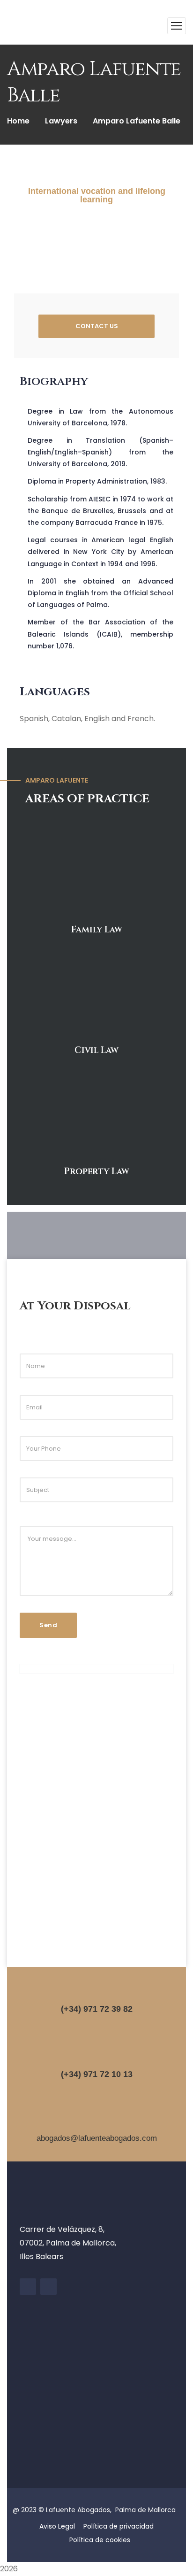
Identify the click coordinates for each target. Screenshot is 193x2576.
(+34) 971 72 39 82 (97, 2009)
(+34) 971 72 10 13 (97, 2074)
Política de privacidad (119, 2526)
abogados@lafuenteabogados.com (97, 2138)
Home (18, 121)
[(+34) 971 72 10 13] (96, 2056)
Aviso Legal (57, 2526)
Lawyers (61, 121)
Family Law (97, 930)
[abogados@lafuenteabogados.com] (96, 2121)
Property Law (97, 1171)
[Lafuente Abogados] (28, 26)
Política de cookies (100, 2540)
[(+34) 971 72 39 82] (96, 1991)
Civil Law (96, 1050)
